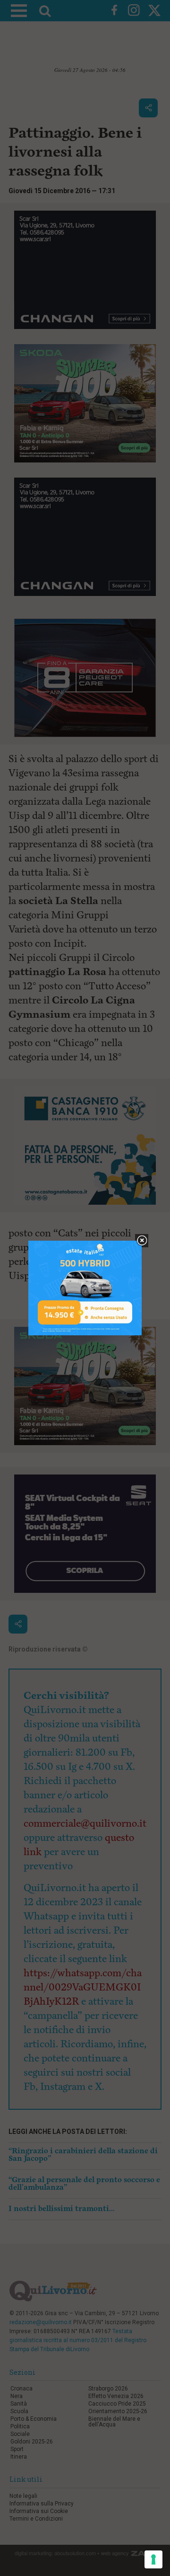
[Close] (142, 1241)
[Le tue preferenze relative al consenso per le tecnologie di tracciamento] (153, 2559)
